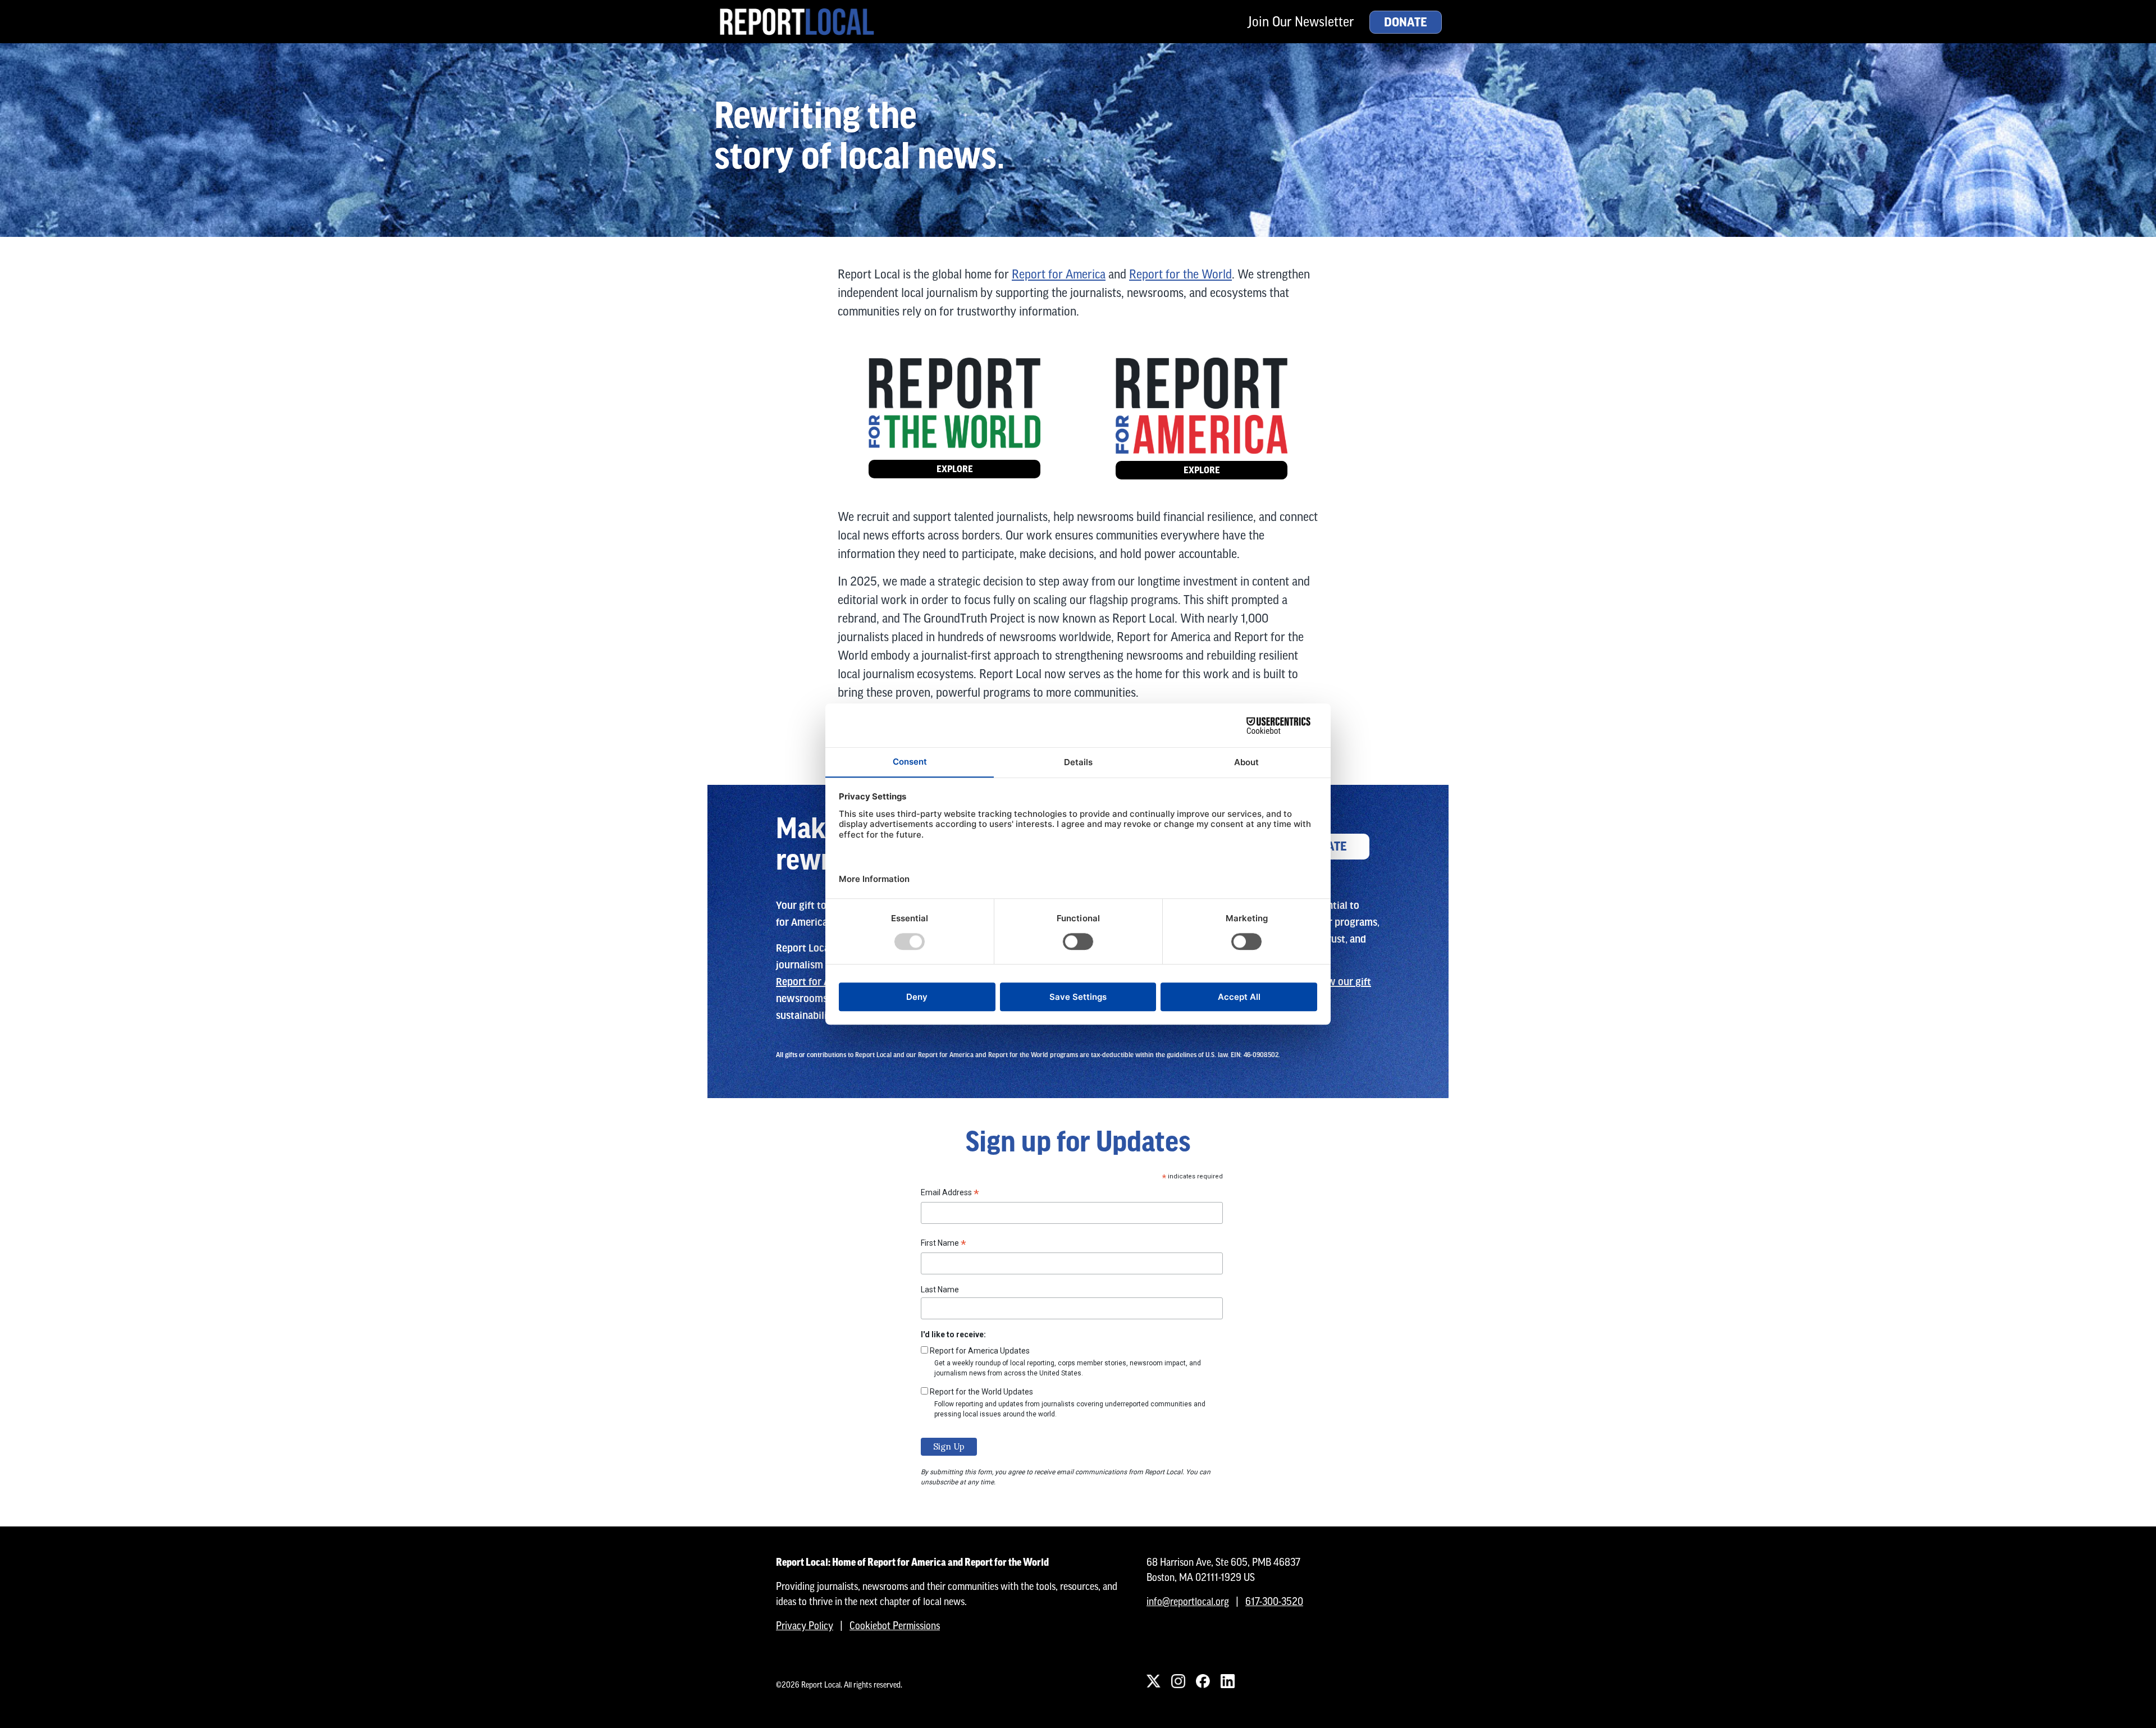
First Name (944, 1245)
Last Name (940, 1290)
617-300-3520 (1274, 1601)
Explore (955, 469)
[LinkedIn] (1227, 1681)
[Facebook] (1203, 1681)
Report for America (1059, 274)
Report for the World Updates (981, 1392)
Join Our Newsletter (1301, 22)
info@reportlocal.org (1188, 1601)
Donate (1406, 22)
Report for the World (1180, 274)
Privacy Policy (805, 1626)
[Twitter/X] (1153, 1681)
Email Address (950, 1194)
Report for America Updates (980, 1351)
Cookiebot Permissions (895, 1626)
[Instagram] (1178, 1681)
